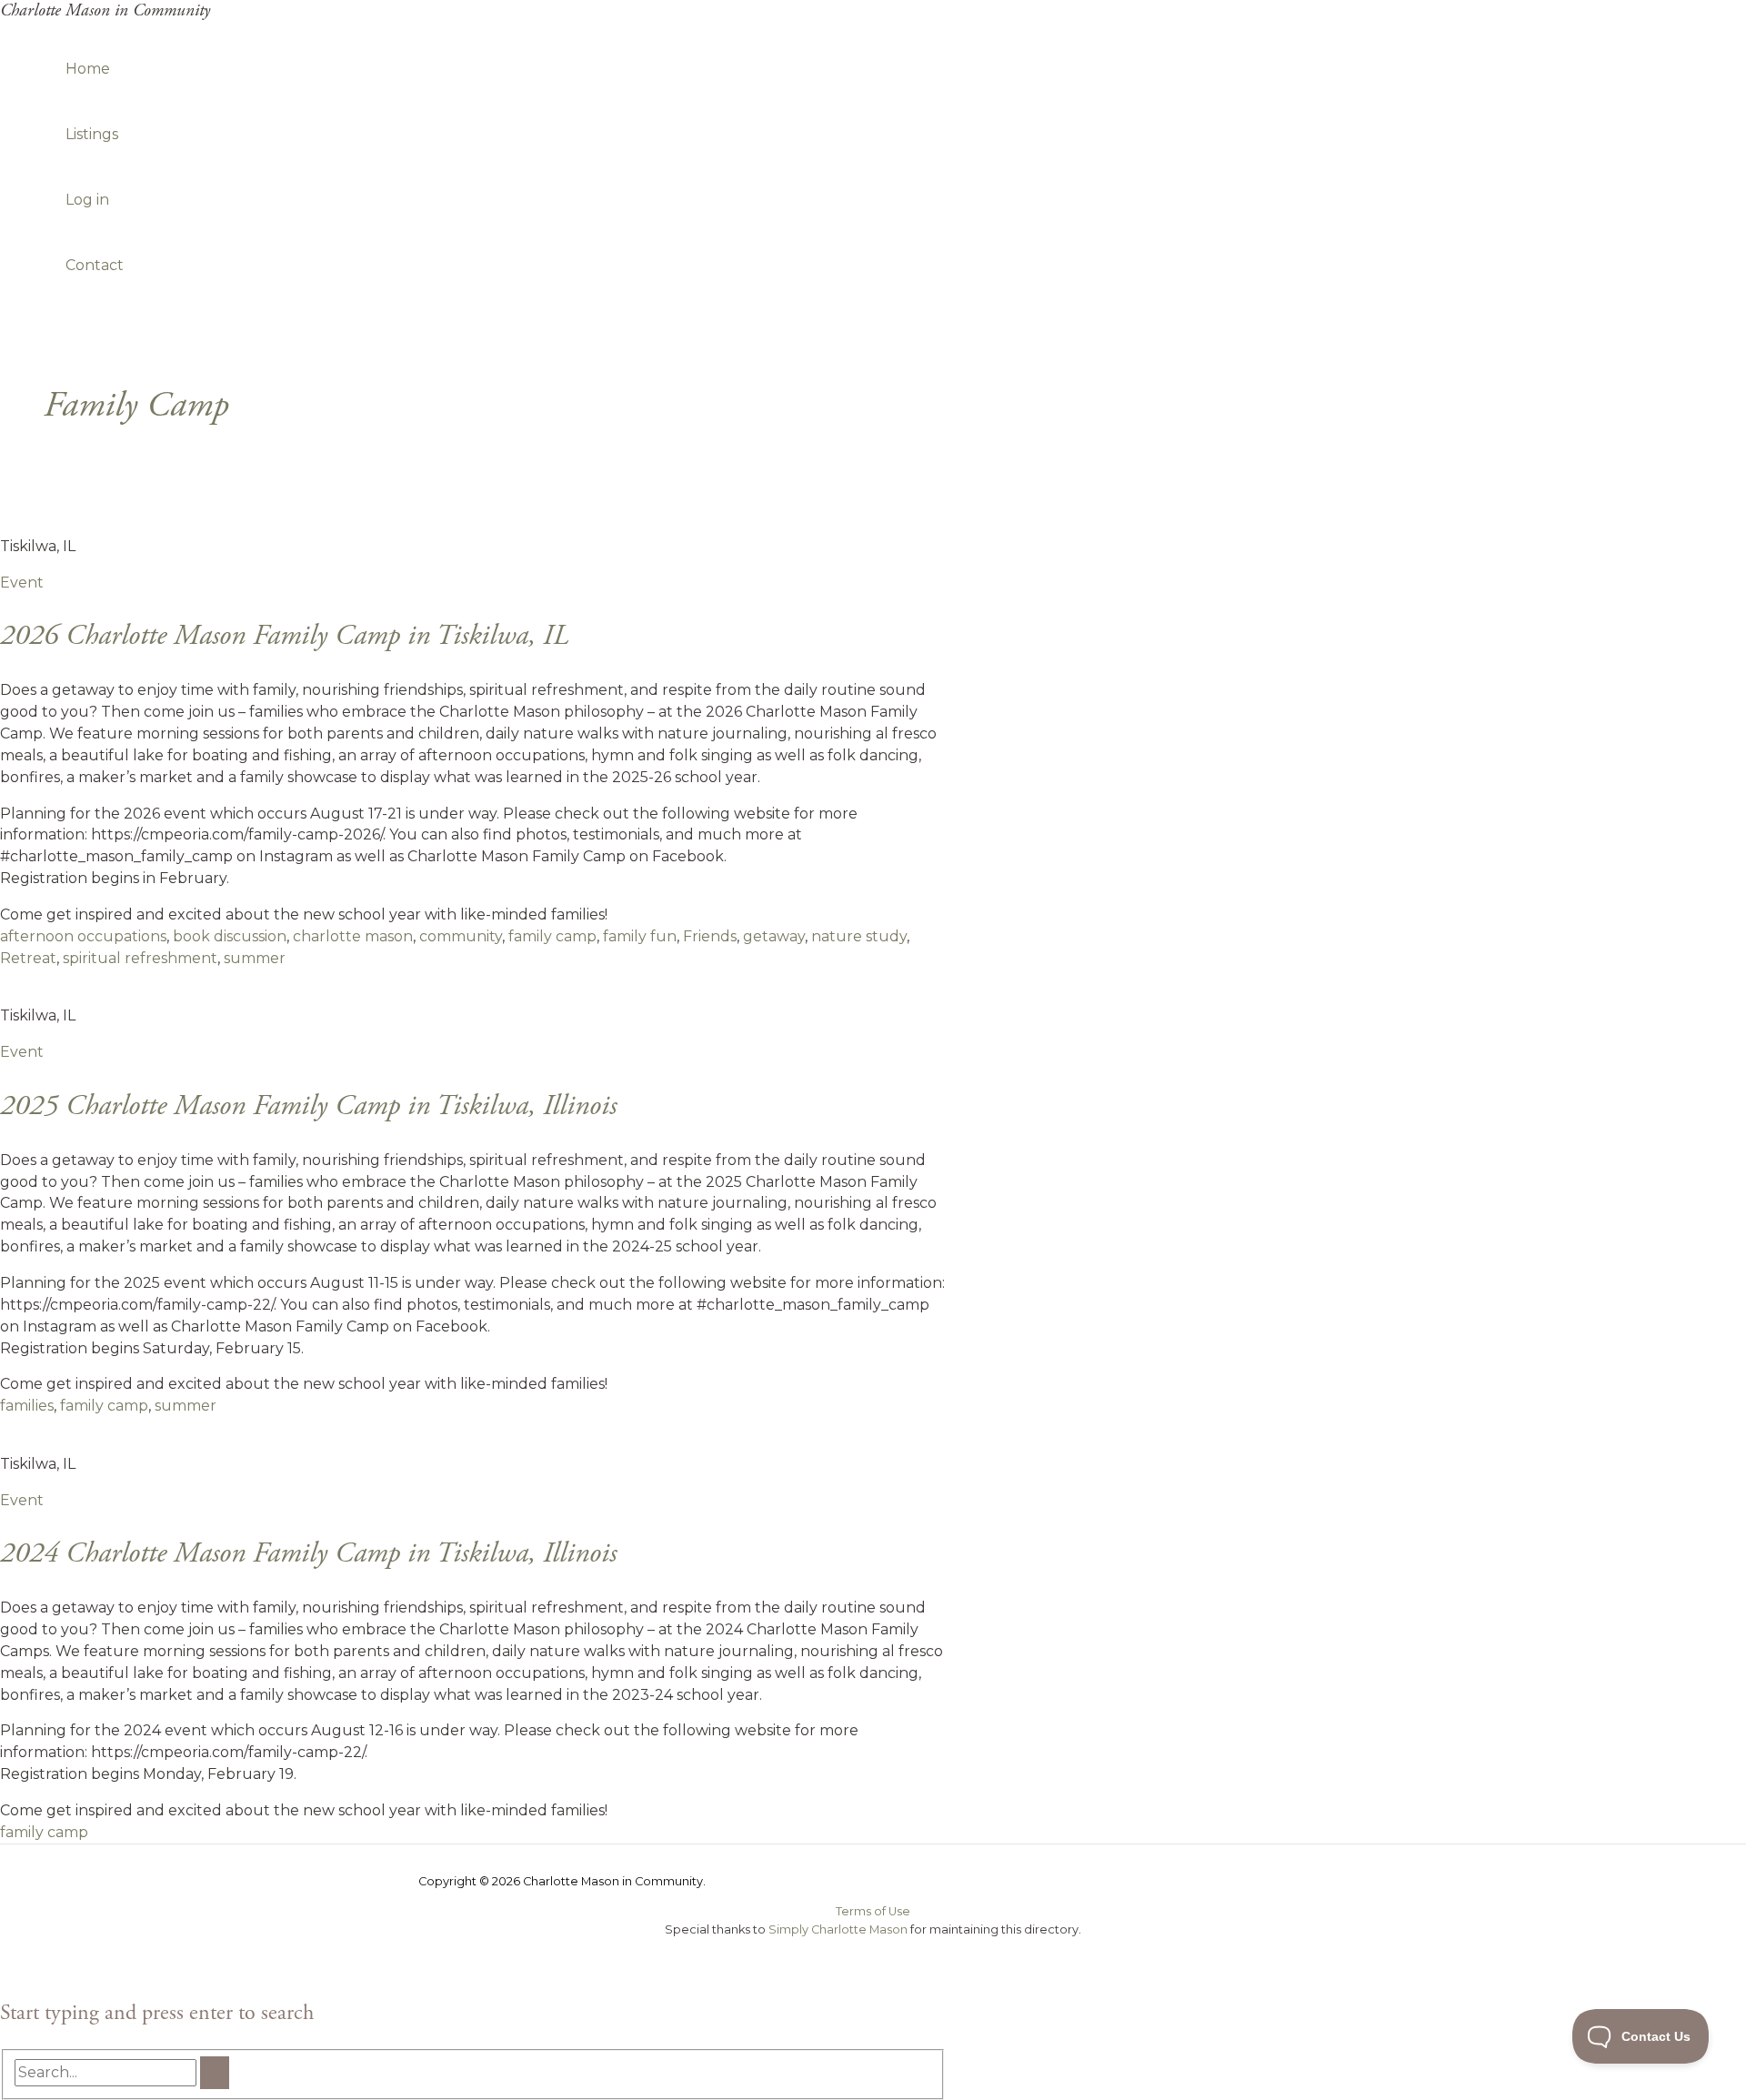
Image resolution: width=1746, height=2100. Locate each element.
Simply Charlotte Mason (838, 1929)
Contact (95, 265)
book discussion (230, 936)
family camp (552, 936)
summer (255, 958)
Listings (92, 134)
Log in (87, 200)
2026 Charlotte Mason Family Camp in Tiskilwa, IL (284, 636)
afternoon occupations (83, 936)
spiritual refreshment (140, 958)
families (27, 1406)
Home (88, 69)
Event (22, 583)
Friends (710, 936)
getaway (774, 936)
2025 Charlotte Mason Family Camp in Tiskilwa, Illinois (308, 1106)
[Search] (215, 2073)
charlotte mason (353, 936)
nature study (859, 936)
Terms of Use (873, 1911)
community (461, 936)
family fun (640, 936)
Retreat (28, 958)
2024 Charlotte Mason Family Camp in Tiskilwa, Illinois (308, 1553)
